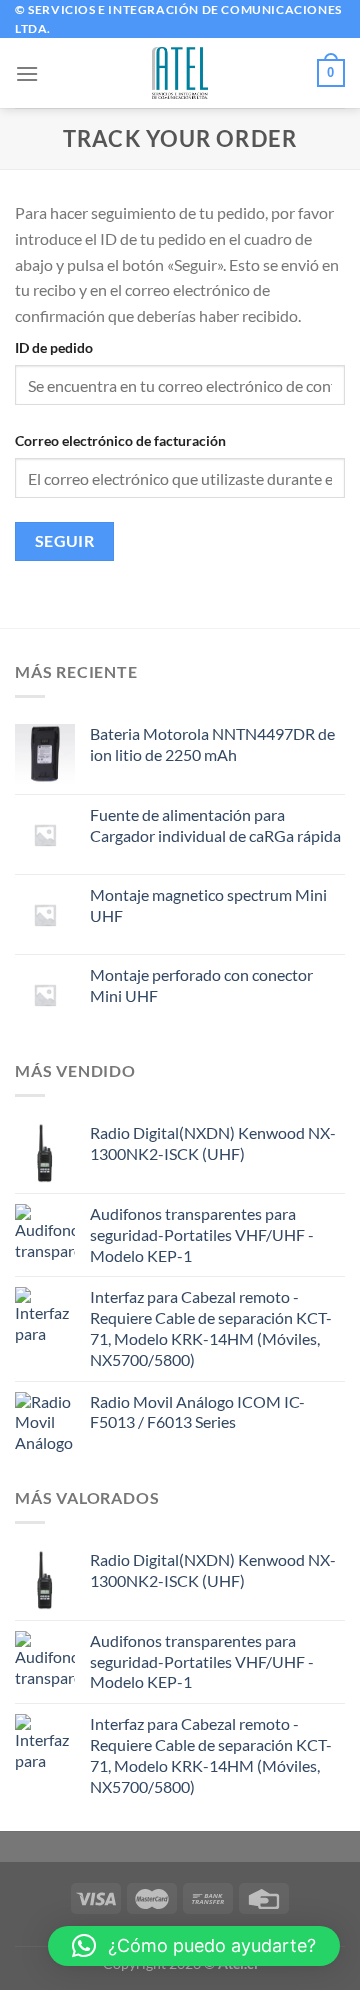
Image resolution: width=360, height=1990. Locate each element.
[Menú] (27, 73)
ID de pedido (54, 347)
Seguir (65, 541)
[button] (194, 1946)
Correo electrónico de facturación (120, 440)
